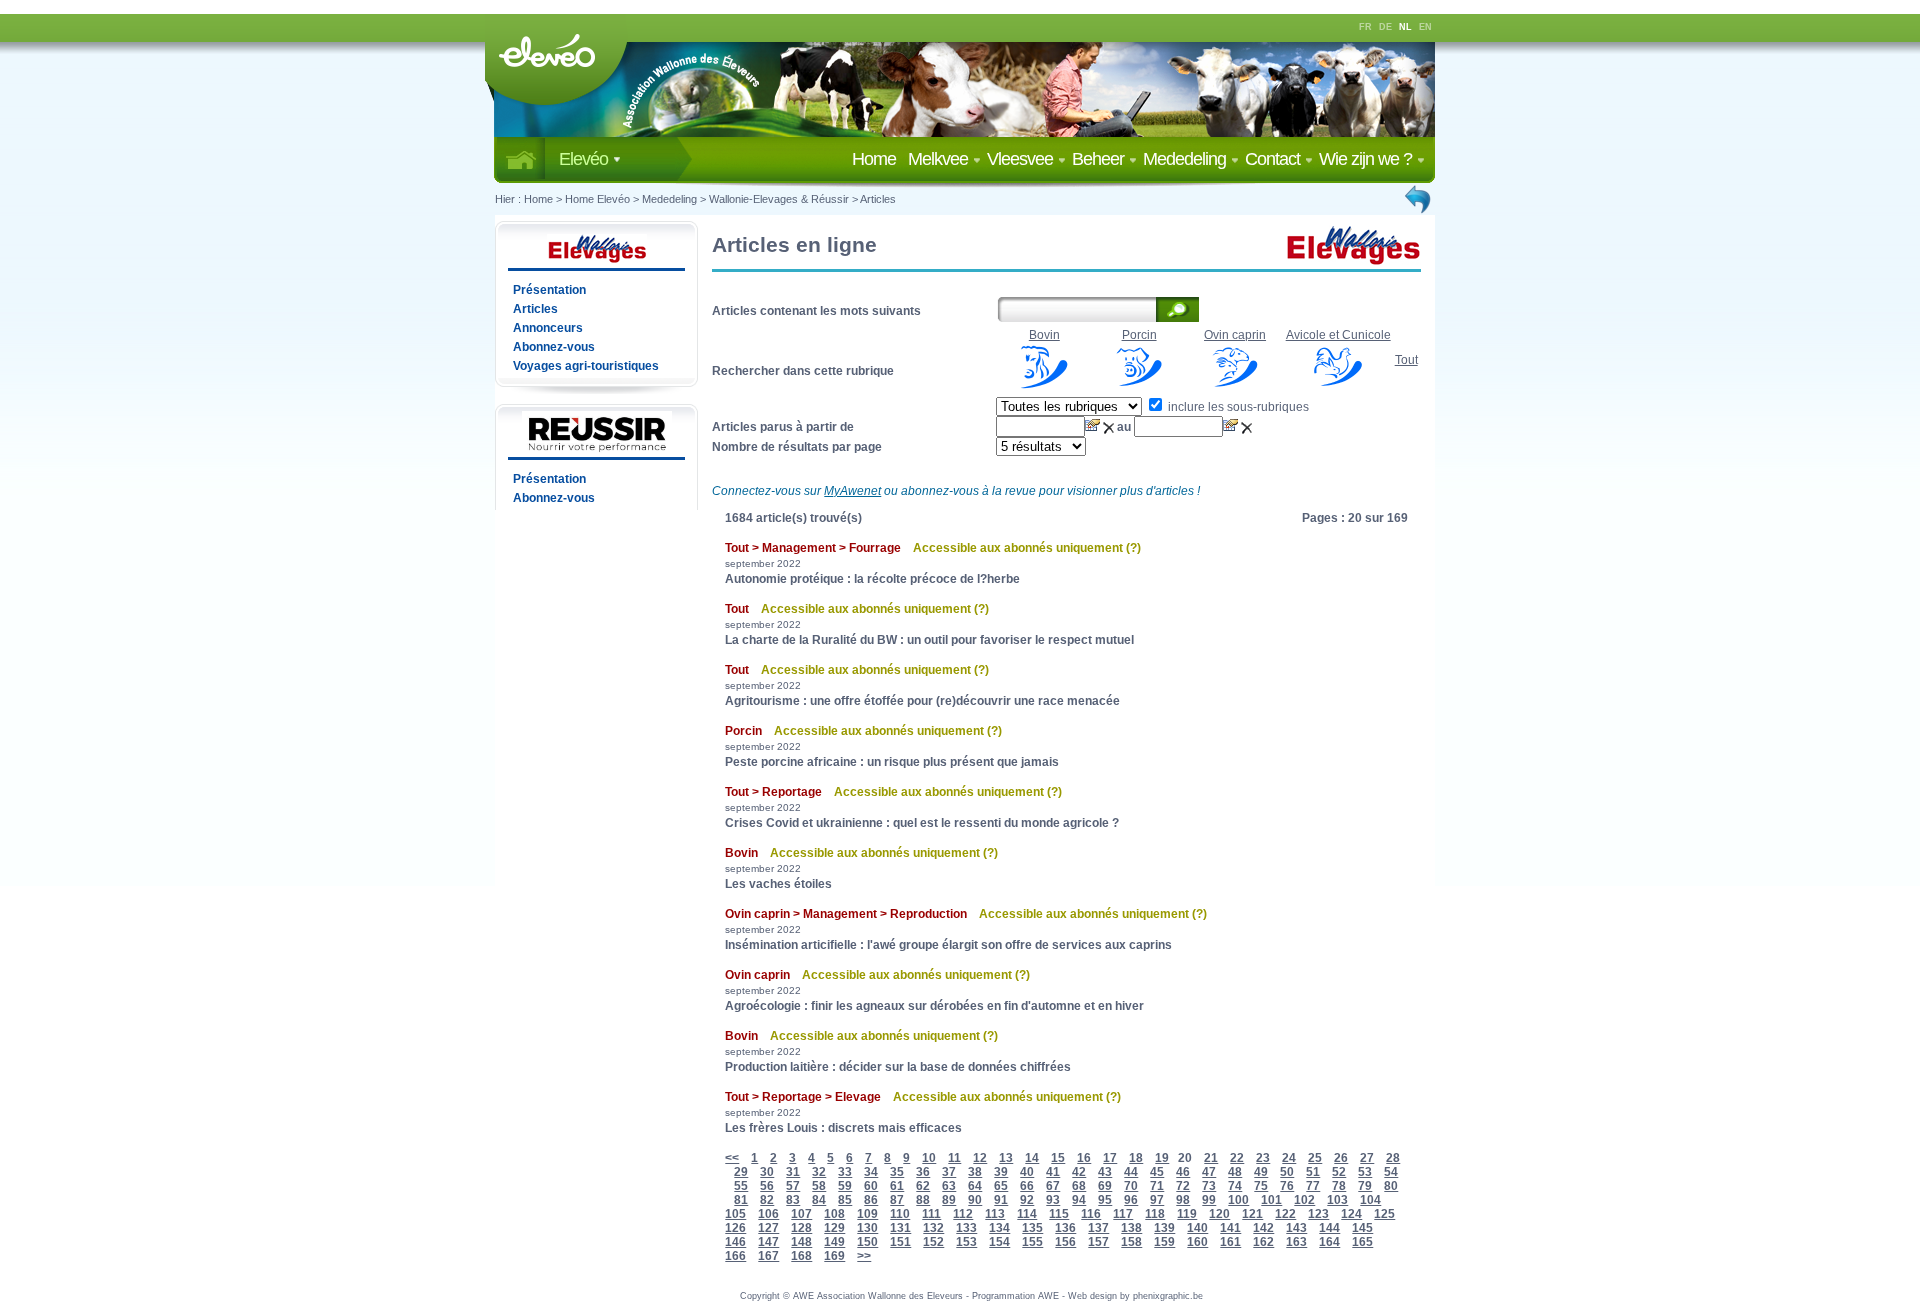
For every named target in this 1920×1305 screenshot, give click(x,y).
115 (1059, 1214)
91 (1001, 1200)
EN (1425, 27)
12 (980, 1158)
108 (834, 1214)
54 (1391, 1172)
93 (1053, 1200)
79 (1365, 1186)
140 (1197, 1228)
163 (1296, 1242)
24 (1289, 1158)
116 (1091, 1214)
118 (1155, 1214)
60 (871, 1186)
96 (1131, 1200)
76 (1287, 1186)
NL (1405, 27)
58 (819, 1186)
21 (1211, 1158)
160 (1197, 1242)
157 (1098, 1242)
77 (1313, 1186)
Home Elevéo (597, 199)
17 (1110, 1158)
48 (1235, 1172)
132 (933, 1228)
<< (732, 1158)
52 (1339, 1172)
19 (1162, 1158)
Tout (1406, 360)
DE (1385, 27)
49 (1261, 1172)
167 (768, 1256)
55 (741, 1186)
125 (1384, 1214)
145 (1362, 1228)
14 (1032, 1158)
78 (1339, 1186)
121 (1252, 1214)
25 (1315, 1158)
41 (1053, 1172)
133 (966, 1228)
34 (871, 1172)
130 (867, 1228)
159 (1164, 1242)
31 (793, 1172)
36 (923, 1172)
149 (834, 1242)
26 (1341, 1158)
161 (1230, 1242)
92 (1027, 1200)
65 (1001, 1186)
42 (1079, 1172)
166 (735, 1256)
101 (1271, 1200)
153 (966, 1242)
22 (1237, 1158)
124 (1351, 1214)
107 (801, 1214)
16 (1084, 1158)
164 (1329, 1242)
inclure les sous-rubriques (1237, 407)
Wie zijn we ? (1367, 159)
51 (1313, 1172)
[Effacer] (1110, 427)
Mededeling (1186, 159)
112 (963, 1214)
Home (878, 159)
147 (768, 1242)
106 (768, 1214)
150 (867, 1242)
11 (954, 1158)
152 (933, 1242)
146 (735, 1242)
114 (1027, 1214)
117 (1123, 1214)
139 (1164, 1228)
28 (1393, 1158)
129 (834, 1228)
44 (1131, 1172)
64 (975, 1186)
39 (1001, 1172)
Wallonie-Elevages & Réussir (779, 199)
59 (845, 1186)
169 (834, 1256)
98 (1183, 1200)
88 (923, 1200)
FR (1365, 27)
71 (1157, 1186)
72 (1183, 1186)
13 (1006, 1158)
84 (819, 1200)
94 (1079, 1200)
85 (845, 1200)
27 (1367, 1158)
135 (1032, 1228)
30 (767, 1172)
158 (1131, 1242)
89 (949, 1200)
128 (801, 1228)
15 (1058, 1158)
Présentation (549, 290)
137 (1098, 1228)
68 (1079, 1186)
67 (1053, 1186)
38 (975, 1172)
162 (1263, 1242)
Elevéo (585, 159)
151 (900, 1242)
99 (1209, 1200)
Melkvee (940, 159)
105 (735, 1214)
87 (897, 1200)
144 (1329, 1228)
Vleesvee (1022, 159)
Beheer (1100, 159)
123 (1318, 1214)
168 (801, 1256)
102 (1304, 1200)
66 (1027, 1186)
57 (793, 1186)
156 (1065, 1242)
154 (999, 1242)
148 (801, 1242)
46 (1183, 1172)
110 (900, 1214)
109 (867, 1214)
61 (897, 1186)
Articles (878, 199)
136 (1065, 1228)
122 (1285, 1214)
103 (1337, 1200)
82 (767, 1200)
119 (1187, 1214)
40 (1027, 1172)
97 (1157, 1200)
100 (1238, 1200)
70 (1131, 1186)
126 (735, 1228)
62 (923, 1186)
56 (767, 1186)
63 (949, 1186)
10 (929, 1158)
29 (741, 1172)
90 (975, 1200)
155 (1032, 1242)
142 (1263, 1228)
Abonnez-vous (554, 347)
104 (1370, 1200)
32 (819, 1172)
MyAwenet (852, 491)
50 (1287, 1172)
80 (1391, 1186)
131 (900, 1228)
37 (949, 1172)
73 (1209, 1186)
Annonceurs (548, 328)
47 (1209, 1172)
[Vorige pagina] (1419, 199)
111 (931, 1214)
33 (845, 1172)
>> (864, 1256)
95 (1105, 1200)
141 (1230, 1228)
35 (897, 1172)
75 (1261, 1186)
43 (1105, 1172)
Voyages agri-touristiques (586, 366)
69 (1105, 1186)
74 (1235, 1186)
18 (1136, 1158)
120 (1219, 1214)
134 (999, 1228)
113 (995, 1214)
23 (1263, 1158)
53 (1365, 1172)
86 (871, 1200)
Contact (1274, 159)
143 (1296, 1228)
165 (1362, 1242)
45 (1157, 1172)
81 (741, 1200)
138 (1131, 1228)
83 (793, 1200)
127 (768, 1228)
